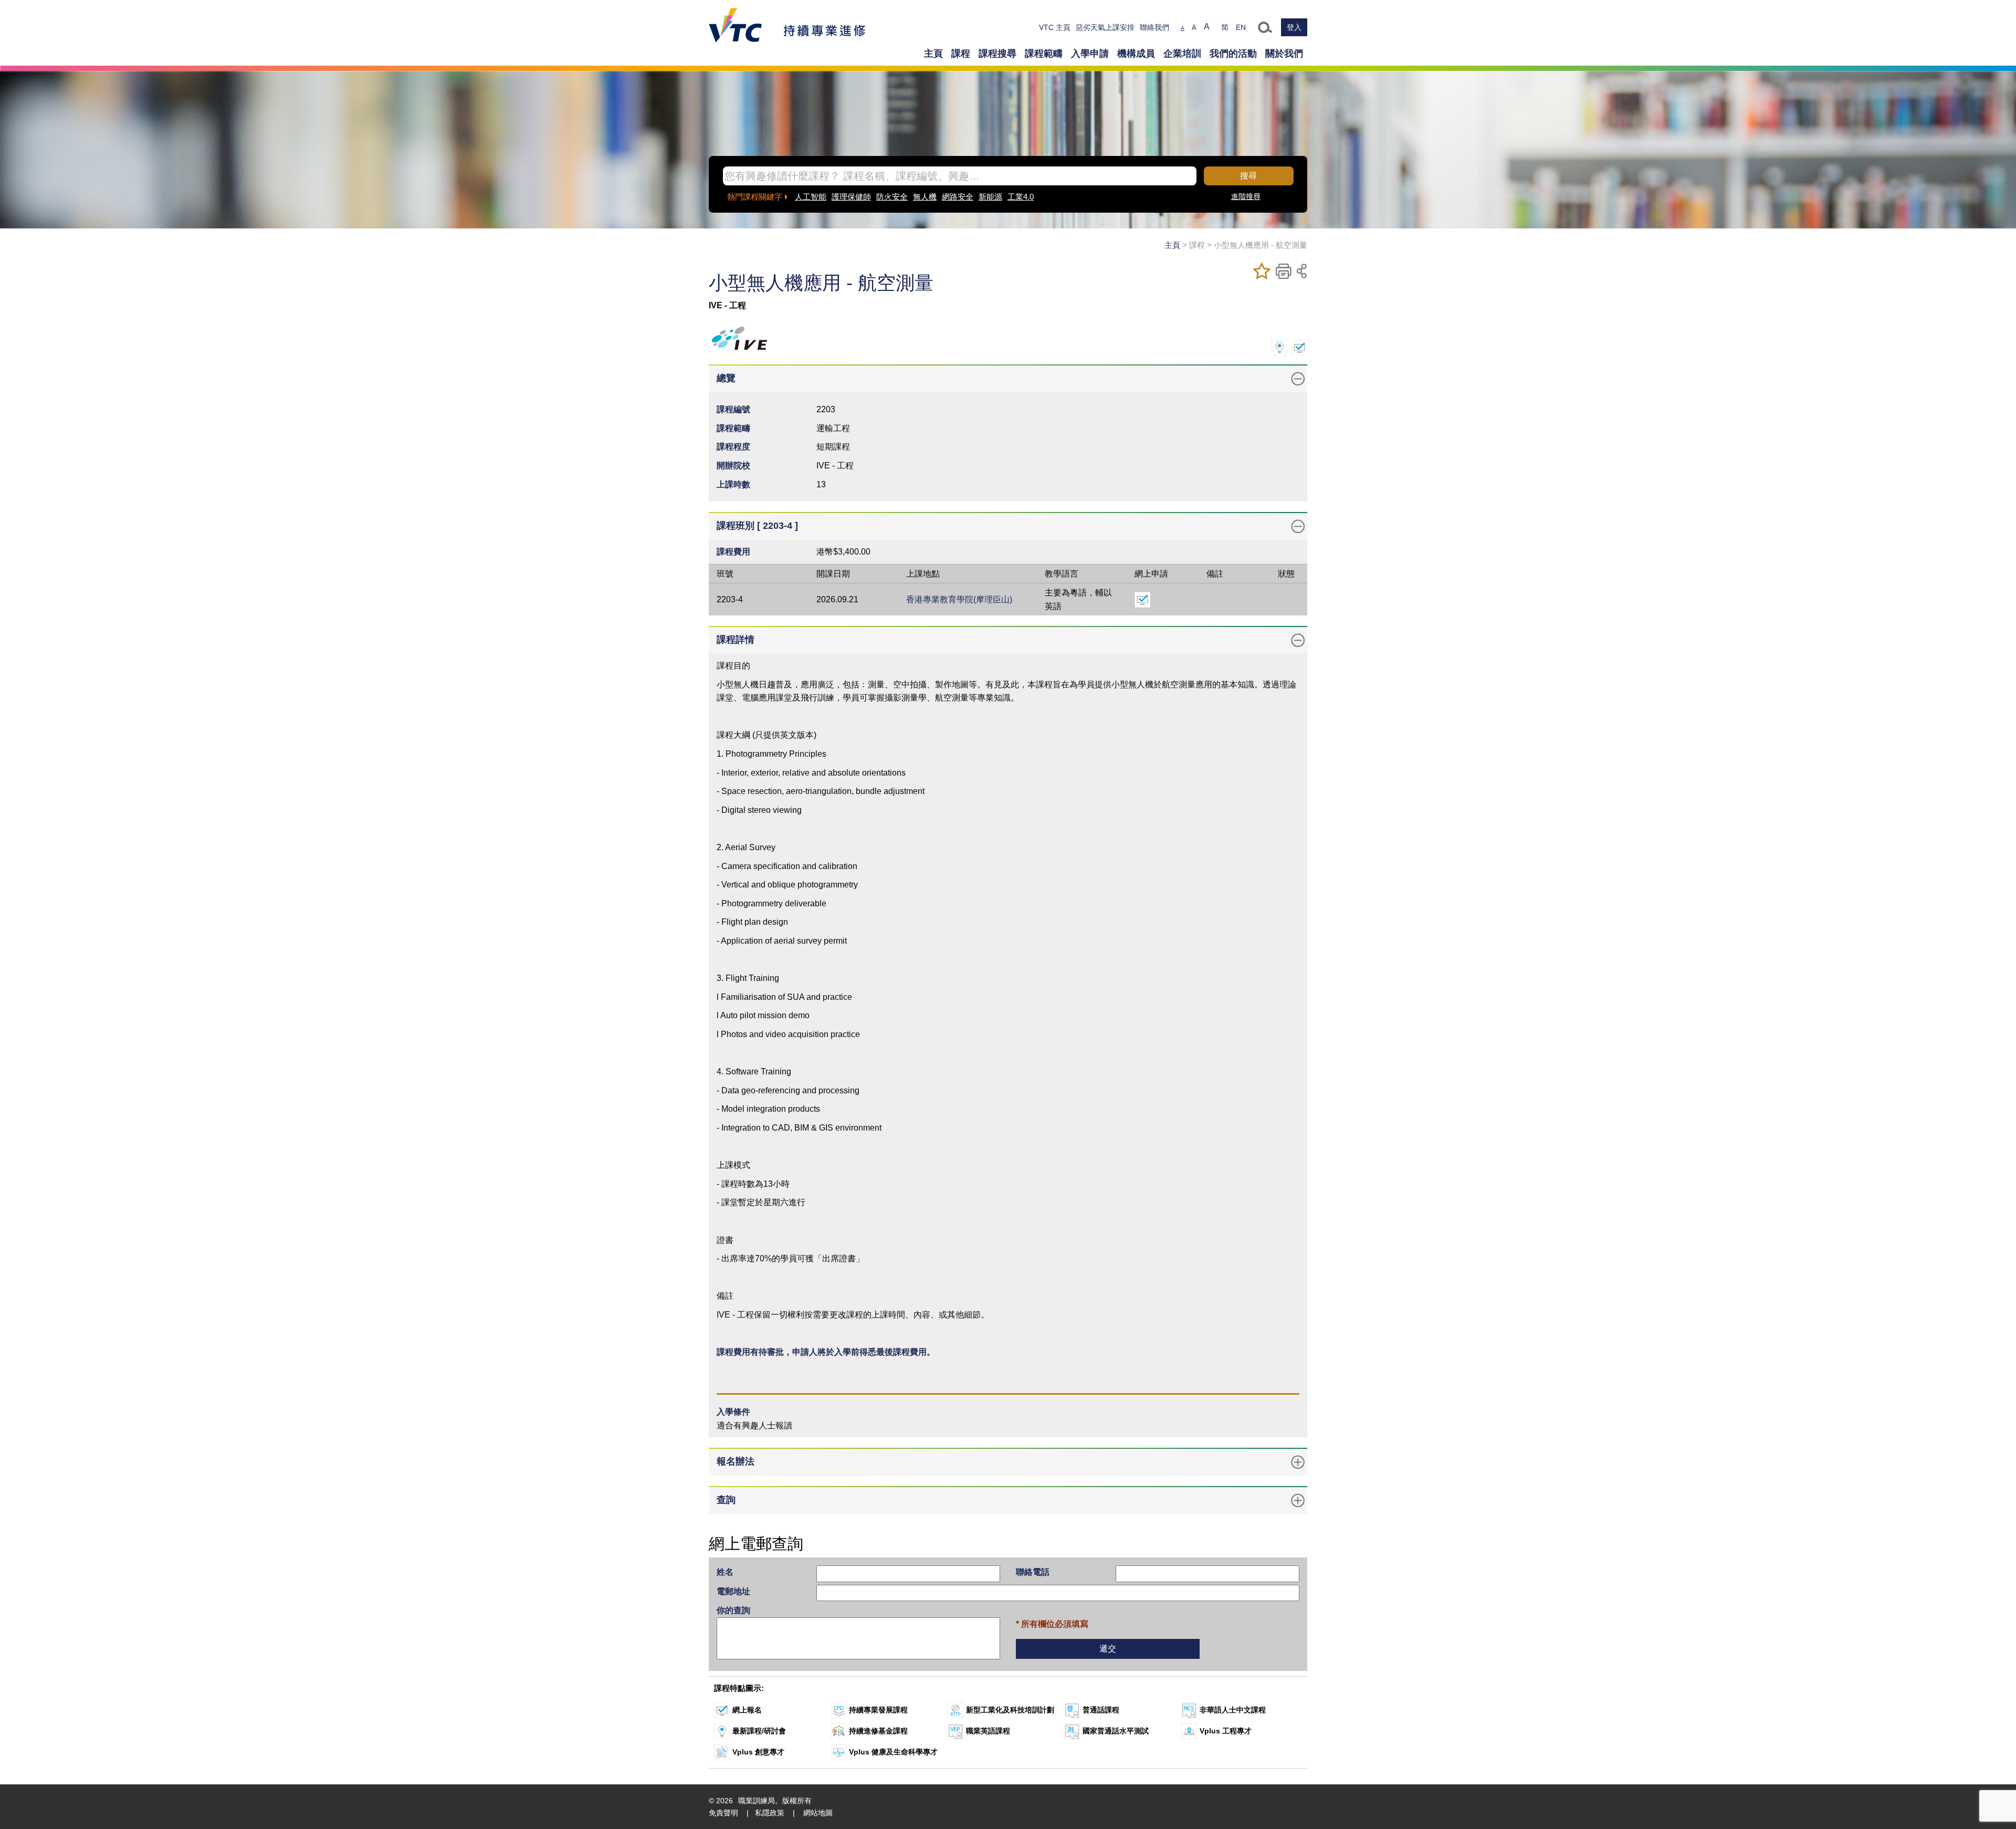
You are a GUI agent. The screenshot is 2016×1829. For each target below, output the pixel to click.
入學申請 (1090, 54)
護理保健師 (851, 197)
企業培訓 (1182, 54)
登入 (1294, 27)
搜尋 (1248, 176)
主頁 (933, 54)
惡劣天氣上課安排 (1105, 27)
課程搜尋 (997, 54)
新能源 (990, 197)
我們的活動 (1233, 54)
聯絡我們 (1154, 27)
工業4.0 (1021, 197)
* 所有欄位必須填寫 (1052, 1624)
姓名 (725, 1572)
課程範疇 (1044, 54)
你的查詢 (733, 1610)
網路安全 (958, 197)
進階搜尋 (1246, 196)
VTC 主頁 (1055, 27)
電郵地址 (733, 1591)
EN (1241, 27)
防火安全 (892, 197)
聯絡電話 (1033, 1572)
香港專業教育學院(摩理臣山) (959, 599)
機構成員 (1136, 54)
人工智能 (811, 197)
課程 (961, 54)
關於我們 (1284, 54)
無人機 (925, 197)
